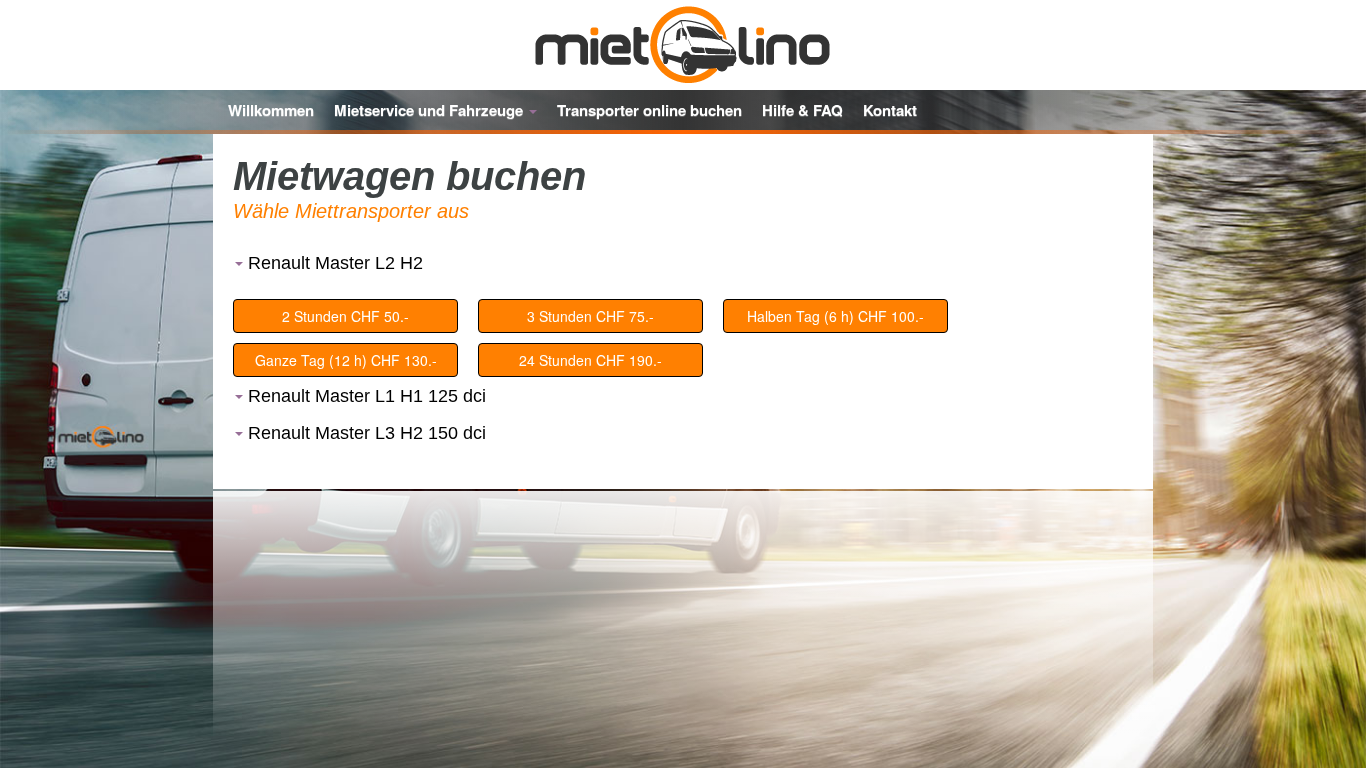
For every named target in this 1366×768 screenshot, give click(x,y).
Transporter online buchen (649, 110)
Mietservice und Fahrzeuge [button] (430, 110)
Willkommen (271, 110)
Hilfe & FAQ (802, 110)
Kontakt (890, 110)
